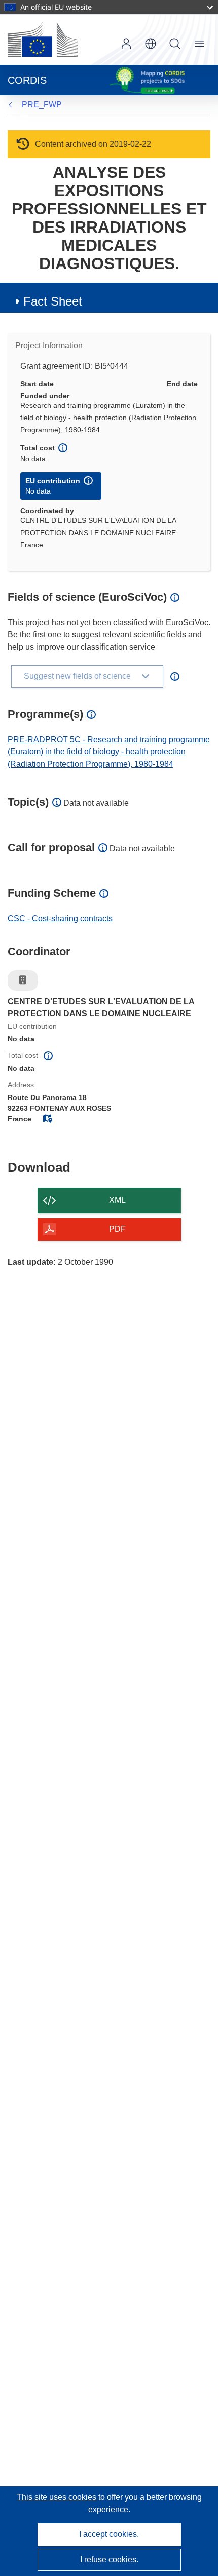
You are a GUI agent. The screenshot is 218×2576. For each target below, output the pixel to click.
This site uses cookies (58, 2497)
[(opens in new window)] (43, 40)
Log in (126, 44)
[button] (151, 44)
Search (175, 44)
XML (117, 1200)
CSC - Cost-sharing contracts (60, 918)
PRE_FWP (42, 105)
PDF (117, 1229)
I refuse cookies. (109, 2560)
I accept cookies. (109, 2534)
